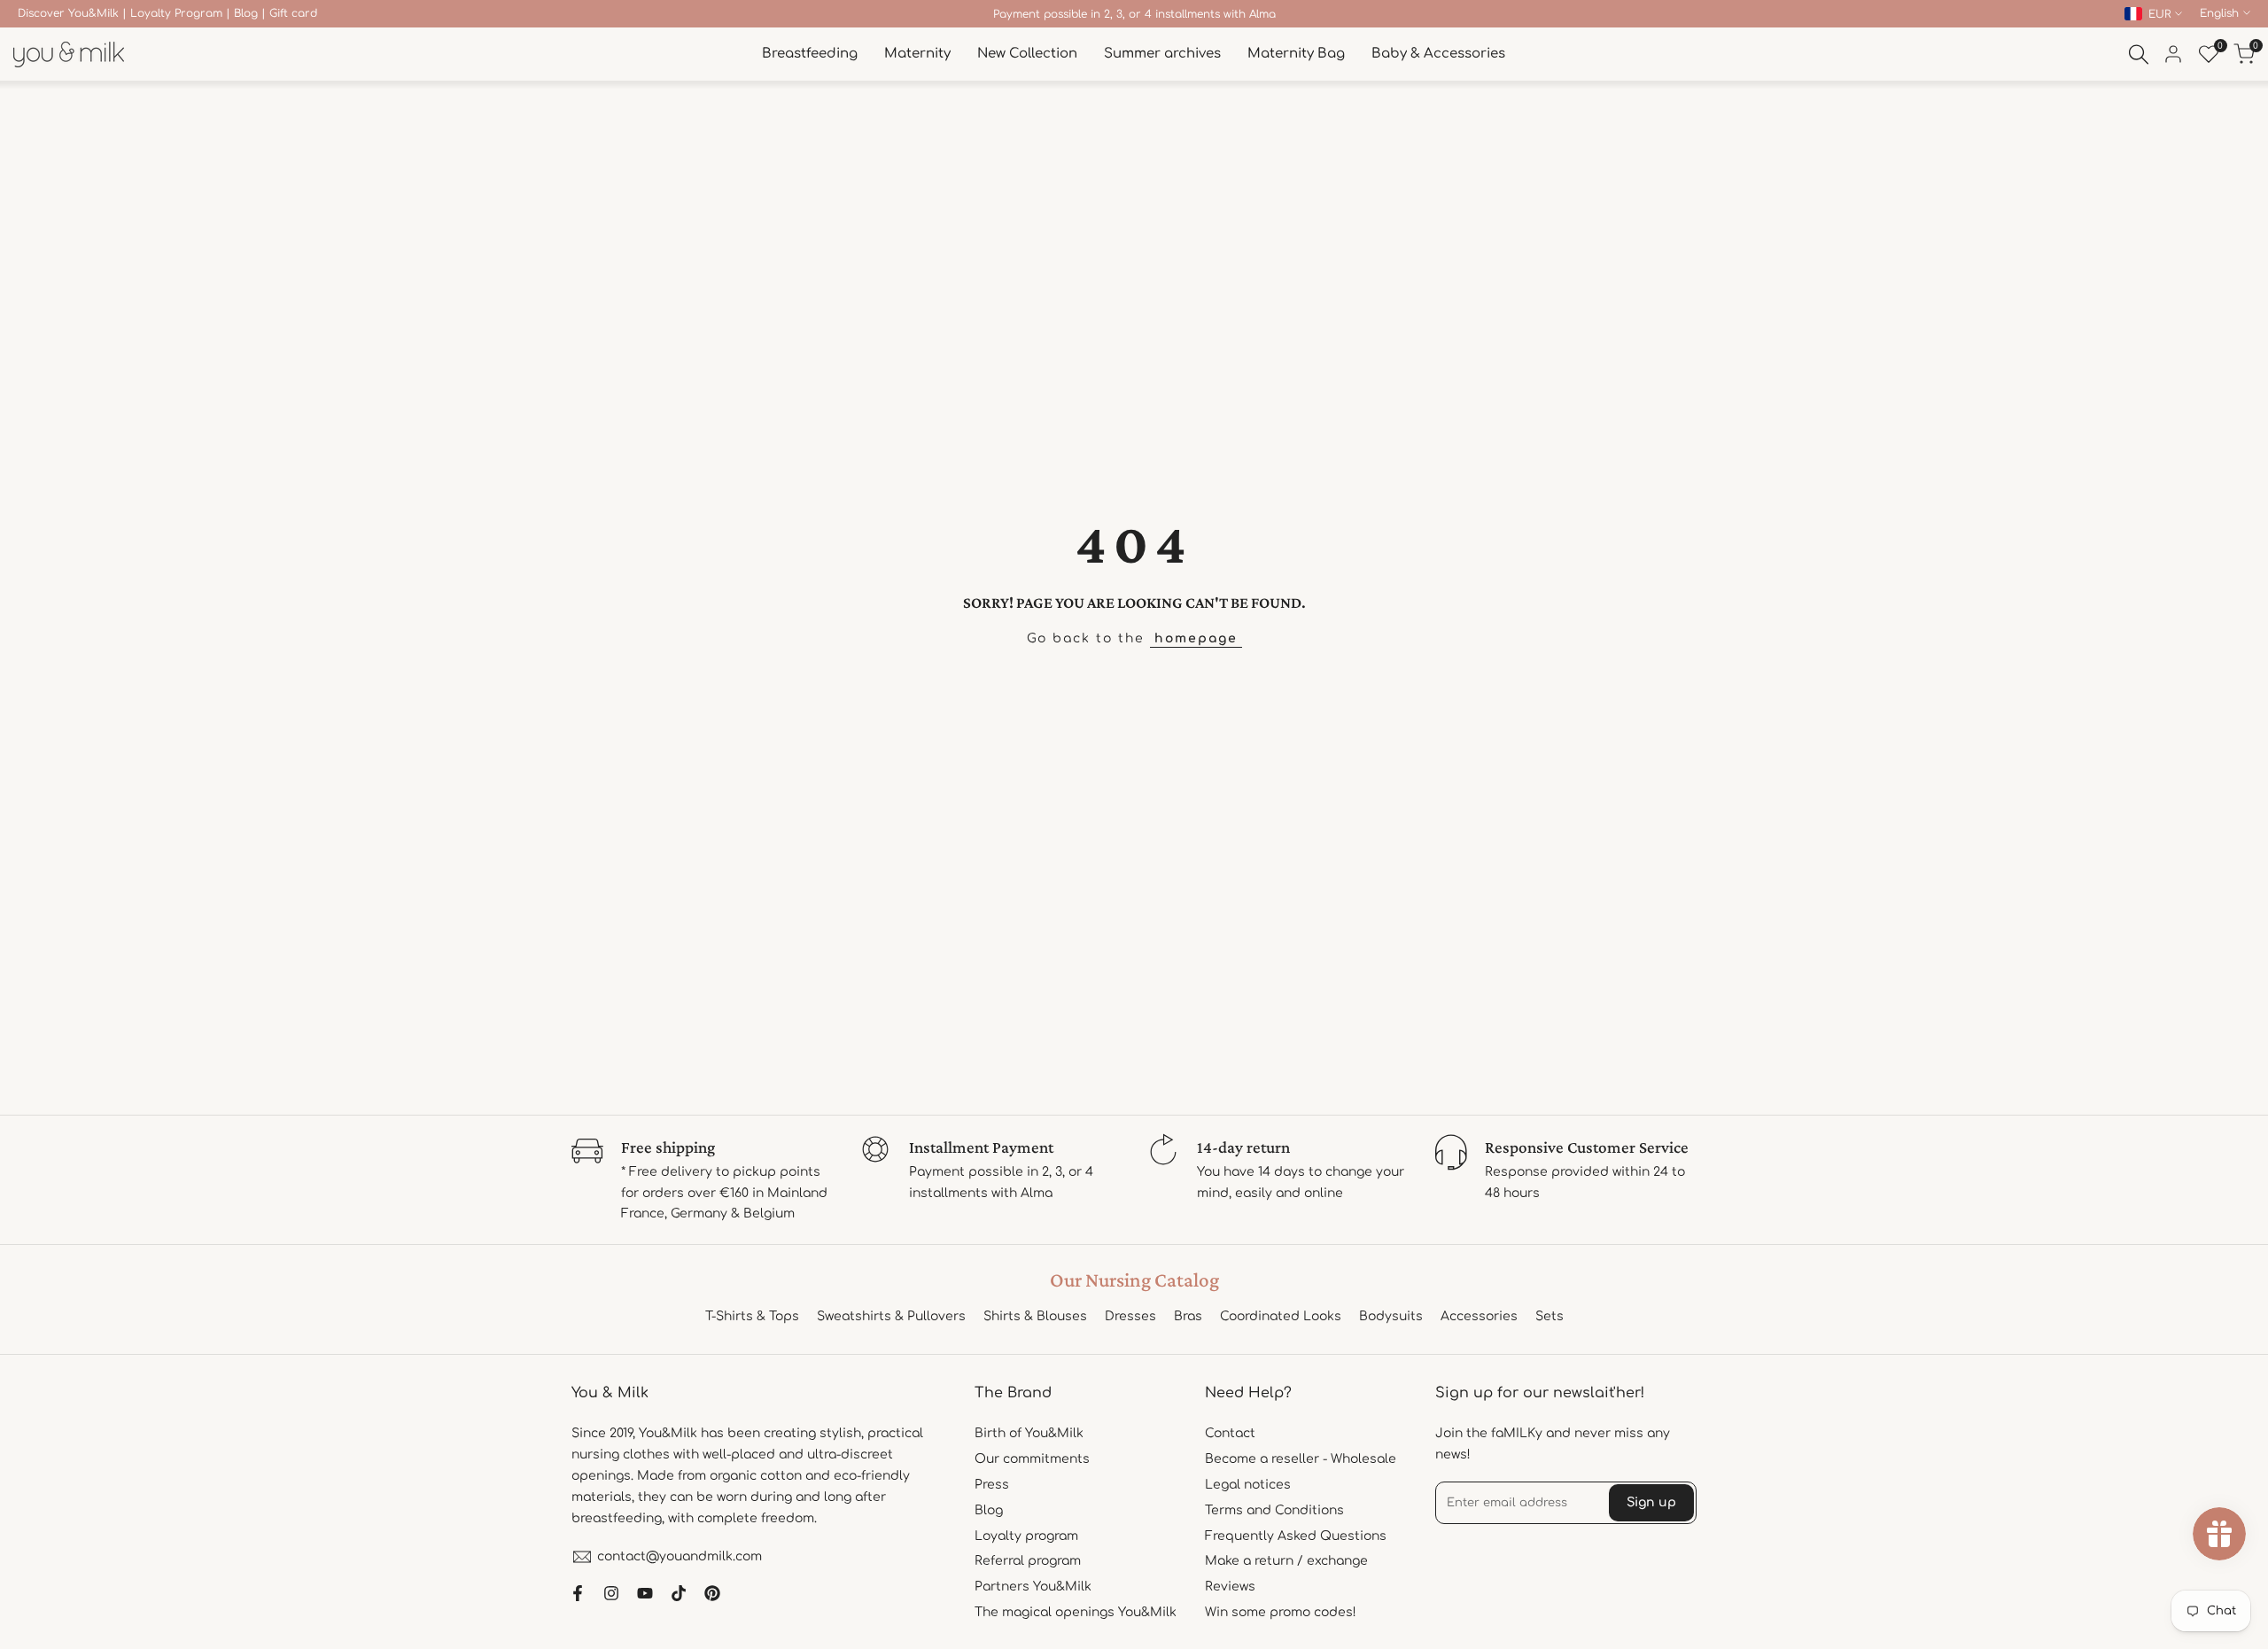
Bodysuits (1391, 1316)
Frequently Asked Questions (1296, 1536)
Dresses (1130, 1316)
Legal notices (1248, 1485)
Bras (1188, 1316)
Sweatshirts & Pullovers (891, 1316)
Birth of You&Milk (1029, 1433)
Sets (1550, 1316)
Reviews (1230, 1587)
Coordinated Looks (1281, 1316)
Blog (246, 13)
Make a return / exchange (1286, 1561)
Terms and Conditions (1274, 1510)
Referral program (1028, 1561)
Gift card (293, 13)
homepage (1196, 638)
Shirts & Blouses (1035, 1316)
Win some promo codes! (1281, 1612)
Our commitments (1032, 1459)
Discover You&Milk (68, 13)
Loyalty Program (176, 13)
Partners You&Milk (1033, 1587)
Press (992, 1485)
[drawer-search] (2139, 54)
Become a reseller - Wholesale (1301, 1459)
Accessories (1479, 1316)
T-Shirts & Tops (752, 1316)
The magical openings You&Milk (1076, 1612)
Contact (1230, 1433)
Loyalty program (1026, 1536)
